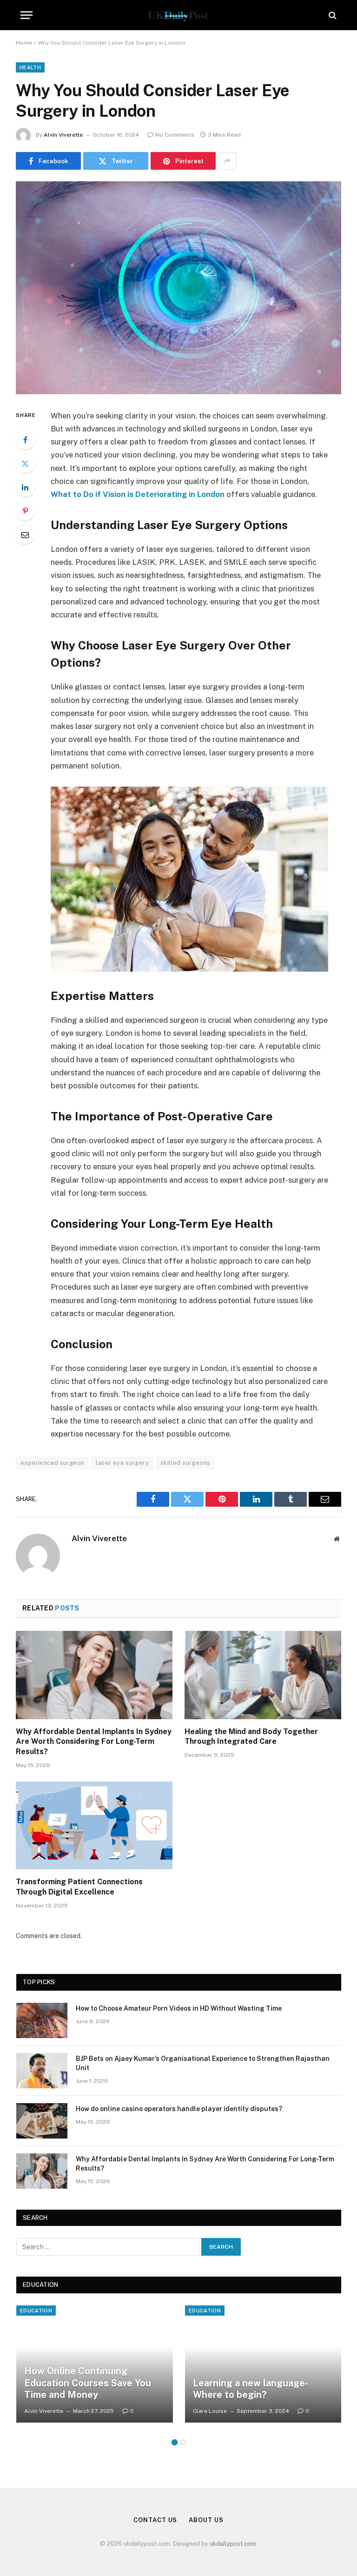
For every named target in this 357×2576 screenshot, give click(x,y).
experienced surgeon (52, 1463)
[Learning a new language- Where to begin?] (263, 2364)
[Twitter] (25, 464)
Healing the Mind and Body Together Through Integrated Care (251, 1737)
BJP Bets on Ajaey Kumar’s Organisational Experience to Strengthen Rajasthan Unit (203, 2063)
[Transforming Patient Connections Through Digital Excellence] (94, 1826)
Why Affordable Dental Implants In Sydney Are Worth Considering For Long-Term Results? (94, 1742)
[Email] (25, 535)
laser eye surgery (122, 1463)
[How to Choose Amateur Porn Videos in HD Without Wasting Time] (42, 2020)
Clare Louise (210, 2411)
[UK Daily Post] (178, 15)
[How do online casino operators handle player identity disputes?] (42, 2121)
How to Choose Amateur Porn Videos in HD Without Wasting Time (179, 2008)
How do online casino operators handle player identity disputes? (179, 2109)
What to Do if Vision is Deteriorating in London (138, 494)
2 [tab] (183, 2442)
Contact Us (155, 2520)
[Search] (332, 15)
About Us (206, 2520)
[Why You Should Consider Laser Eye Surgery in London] (178, 288)
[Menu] (26, 15)
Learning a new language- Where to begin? (250, 2389)
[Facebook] (25, 440)
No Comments (175, 135)
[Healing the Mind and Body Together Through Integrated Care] (263, 1675)
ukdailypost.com (233, 2544)
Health (30, 67)
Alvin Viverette (63, 135)
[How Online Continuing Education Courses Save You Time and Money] (95, 2364)
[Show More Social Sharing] (227, 161)
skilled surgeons (185, 1463)
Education (36, 2311)
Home (24, 43)
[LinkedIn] (25, 487)
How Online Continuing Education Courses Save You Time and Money (88, 2383)
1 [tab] (175, 2442)
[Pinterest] (25, 511)
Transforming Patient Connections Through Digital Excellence (79, 1887)
